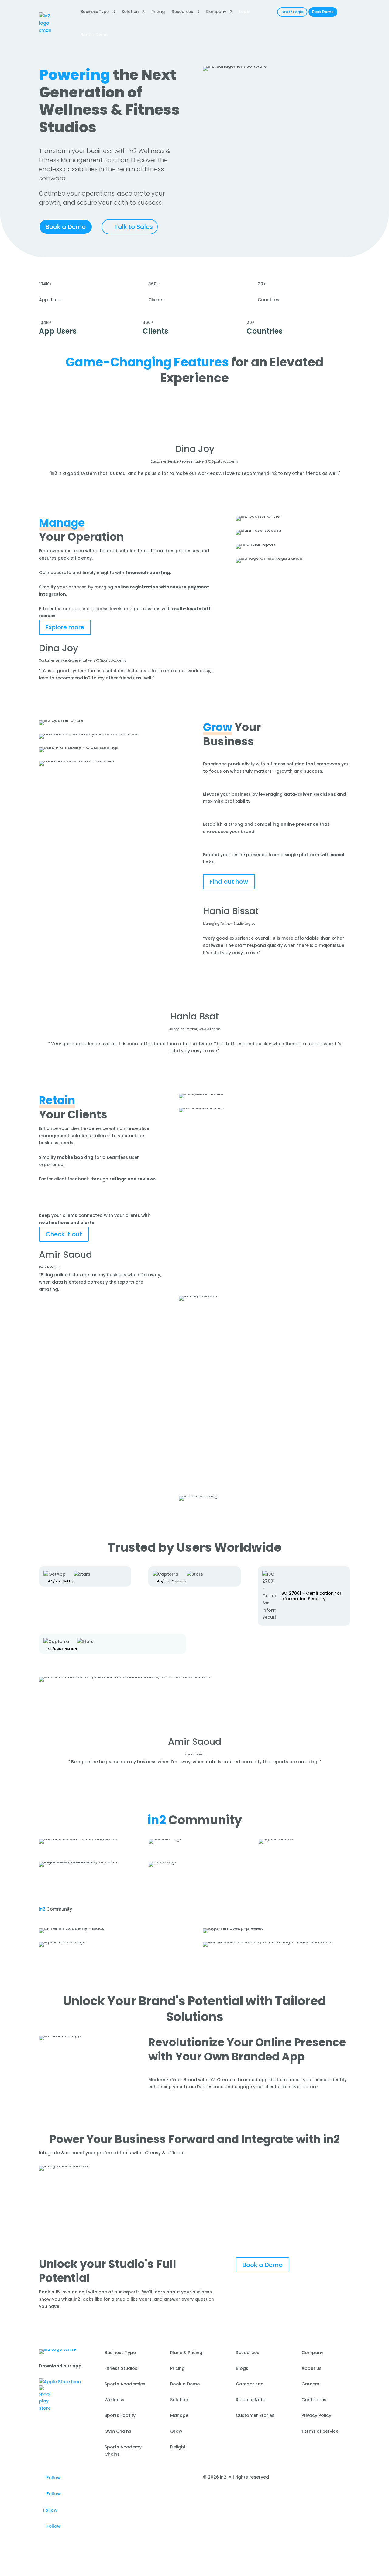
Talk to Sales (134, 227)
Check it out (64, 1234)
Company (216, 12)
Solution (130, 12)
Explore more (65, 627)
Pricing (158, 12)
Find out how (229, 882)
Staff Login (292, 12)
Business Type (95, 12)
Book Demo (323, 12)
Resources (182, 12)
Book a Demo (66, 227)
